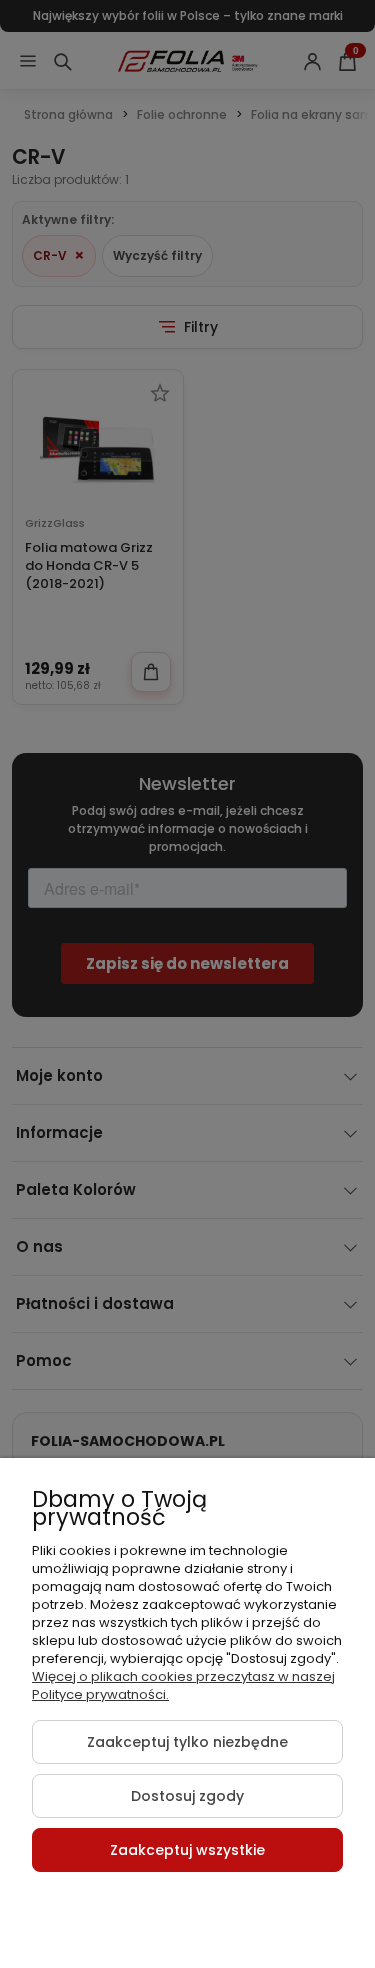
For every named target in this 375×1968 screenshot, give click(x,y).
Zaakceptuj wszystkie (187, 1850)
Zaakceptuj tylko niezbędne (187, 1742)
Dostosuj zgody (187, 1796)
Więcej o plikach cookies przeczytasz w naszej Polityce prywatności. (183, 1685)
